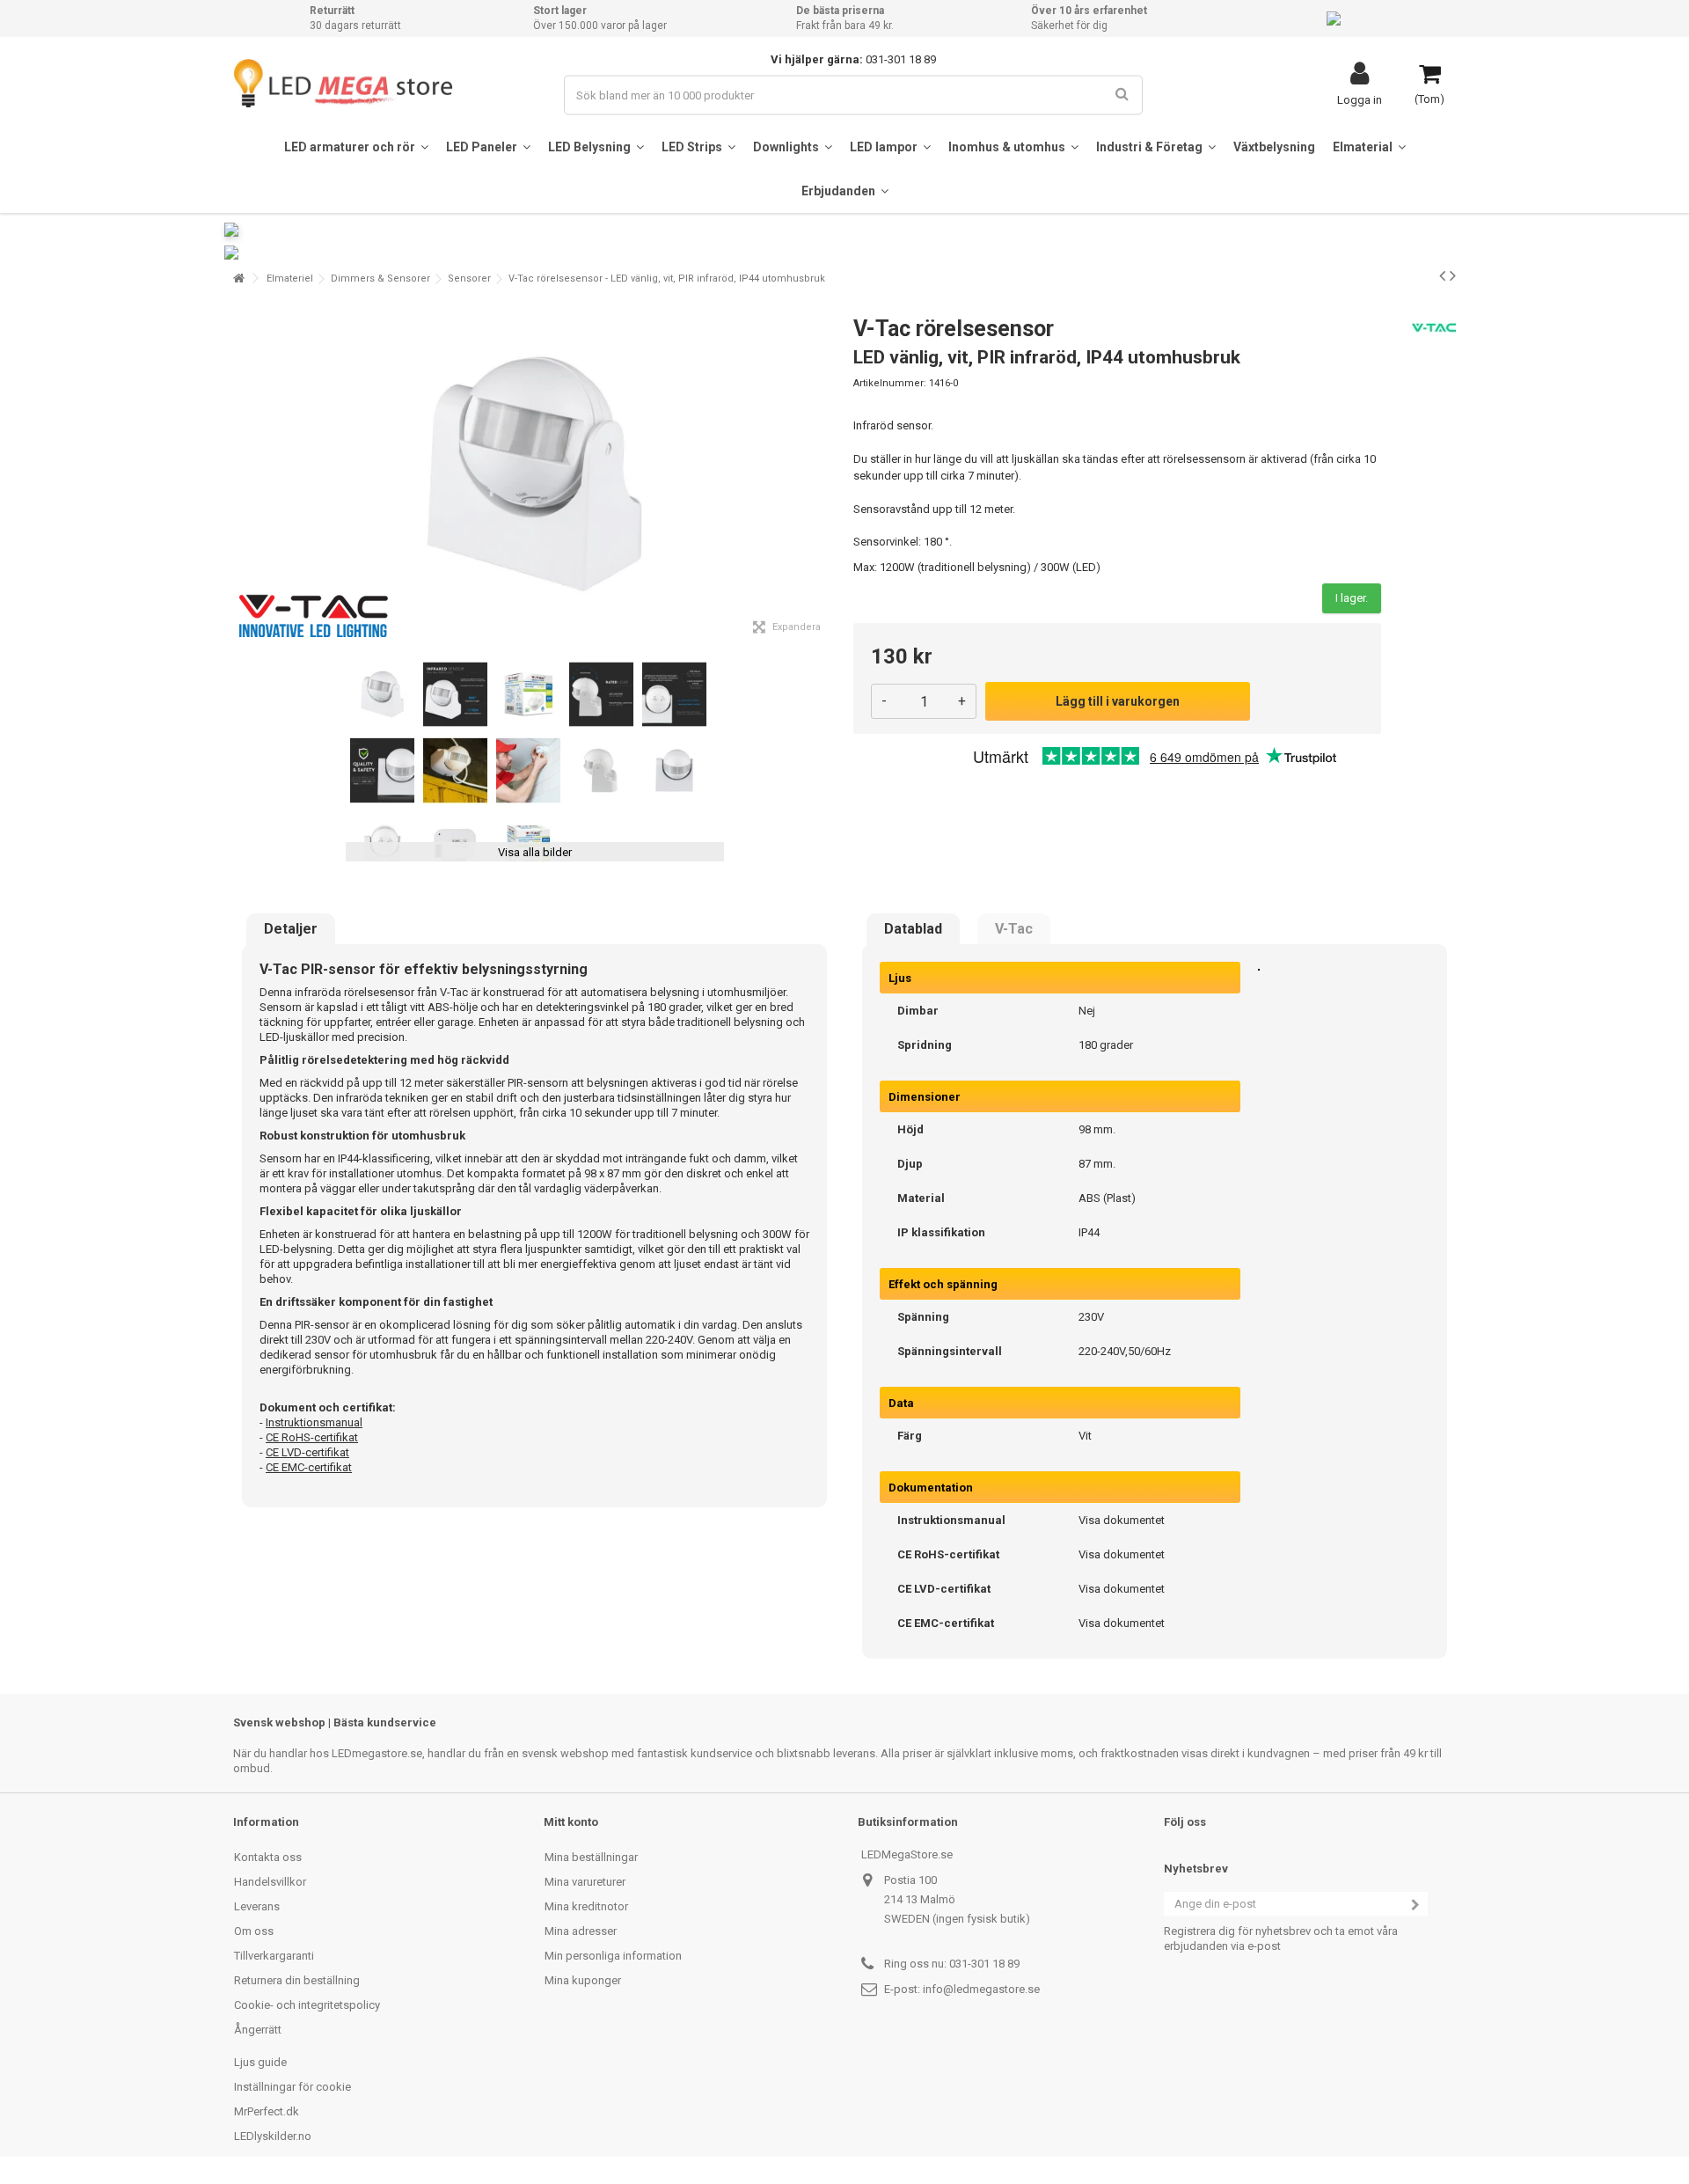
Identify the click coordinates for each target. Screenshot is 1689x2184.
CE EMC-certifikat (309, 1467)
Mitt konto (571, 1822)
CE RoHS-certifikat (312, 1437)
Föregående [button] (243, 474)
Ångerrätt (258, 2030)
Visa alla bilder (535, 852)
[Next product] (1453, 275)
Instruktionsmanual (314, 1422)
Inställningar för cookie (292, 2087)
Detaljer (291, 929)
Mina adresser (581, 1931)
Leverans (257, 1906)
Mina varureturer (585, 1882)
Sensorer (469, 278)
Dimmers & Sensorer (380, 278)
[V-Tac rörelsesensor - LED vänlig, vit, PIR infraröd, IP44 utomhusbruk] (382, 695)
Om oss (254, 1931)
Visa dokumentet (1122, 1520)
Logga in (1360, 99)
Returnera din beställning (297, 1980)
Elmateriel (290, 278)
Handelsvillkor (270, 1882)
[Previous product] (1442, 275)
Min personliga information (613, 1956)
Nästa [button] (826, 474)
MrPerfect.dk (267, 2111)
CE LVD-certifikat (307, 1452)
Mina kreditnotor (586, 1906)
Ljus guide (260, 2062)
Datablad (913, 929)
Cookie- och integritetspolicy (307, 2005)
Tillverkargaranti (274, 1956)
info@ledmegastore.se (981, 1989)
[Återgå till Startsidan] (238, 278)
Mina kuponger (583, 1980)
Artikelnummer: (890, 383)
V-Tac (1014, 929)
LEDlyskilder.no (273, 2136)
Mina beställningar (591, 1857)
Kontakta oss (268, 1857)
